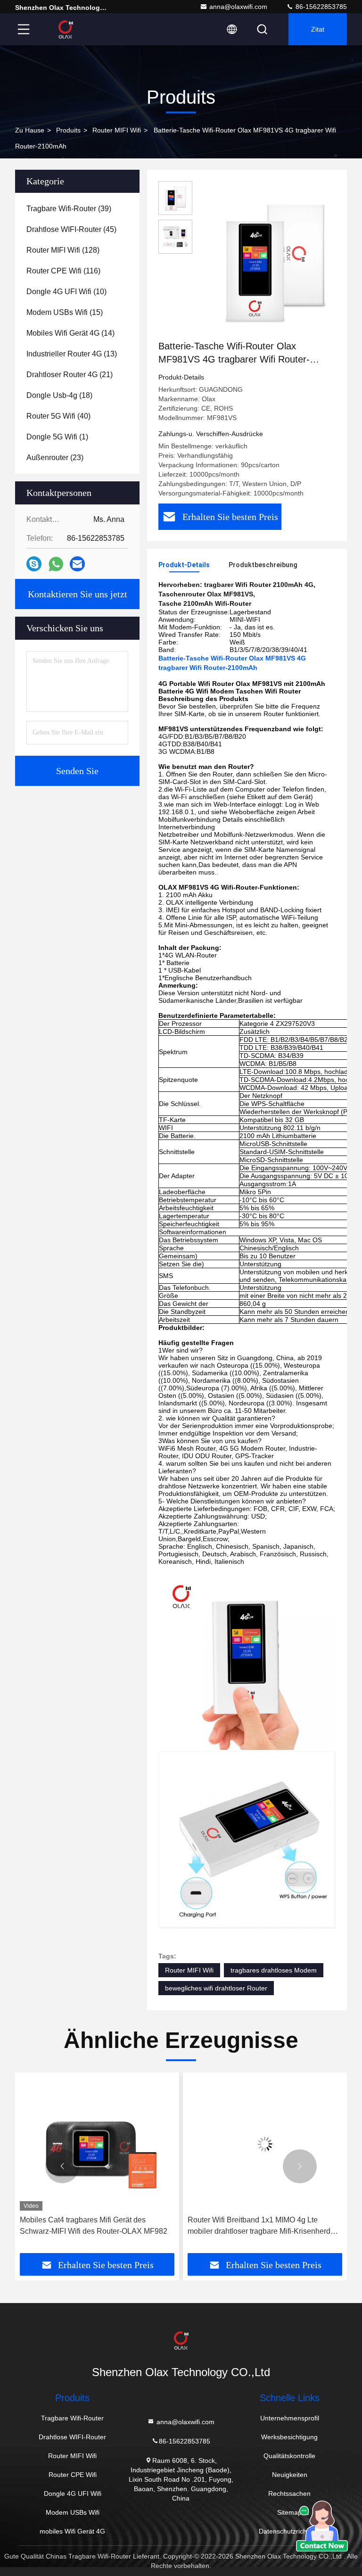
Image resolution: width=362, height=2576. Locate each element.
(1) (57, 437)
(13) (72, 354)
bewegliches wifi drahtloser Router (216, 1988)
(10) (66, 292)
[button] (62, 2166)
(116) (63, 271)
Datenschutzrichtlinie (290, 2531)
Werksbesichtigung (289, 2437)
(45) (71, 229)
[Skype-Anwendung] (34, 564)
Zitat (318, 29)
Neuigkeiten (290, 2475)
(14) (70, 333)
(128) (63, 250)
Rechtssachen (289, 2493)
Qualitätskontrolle (289, 2456)
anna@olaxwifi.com (238, 7)
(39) (69, 209)
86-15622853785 (320, 7)
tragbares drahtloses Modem (274, 1970)
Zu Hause (30, 130)
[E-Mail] (77, 564)
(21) (70, 375)
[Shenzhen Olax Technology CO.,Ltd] (66, 29)
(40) (58, 416)
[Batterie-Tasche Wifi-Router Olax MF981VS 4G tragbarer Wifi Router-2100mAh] (275, 260)
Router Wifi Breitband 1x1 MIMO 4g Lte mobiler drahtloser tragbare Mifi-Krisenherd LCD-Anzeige (259, 2226)
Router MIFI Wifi (117, 130)
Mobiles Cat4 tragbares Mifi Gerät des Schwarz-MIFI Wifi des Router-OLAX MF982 (94, 2225)
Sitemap (289, 2512)
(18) (59, 395)
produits (68, 130)
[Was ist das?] (56, 564)
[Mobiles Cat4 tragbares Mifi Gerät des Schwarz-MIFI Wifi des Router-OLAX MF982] (97, 2144)
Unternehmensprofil (290, 2418)
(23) (55, 458)
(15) (65, 312)
